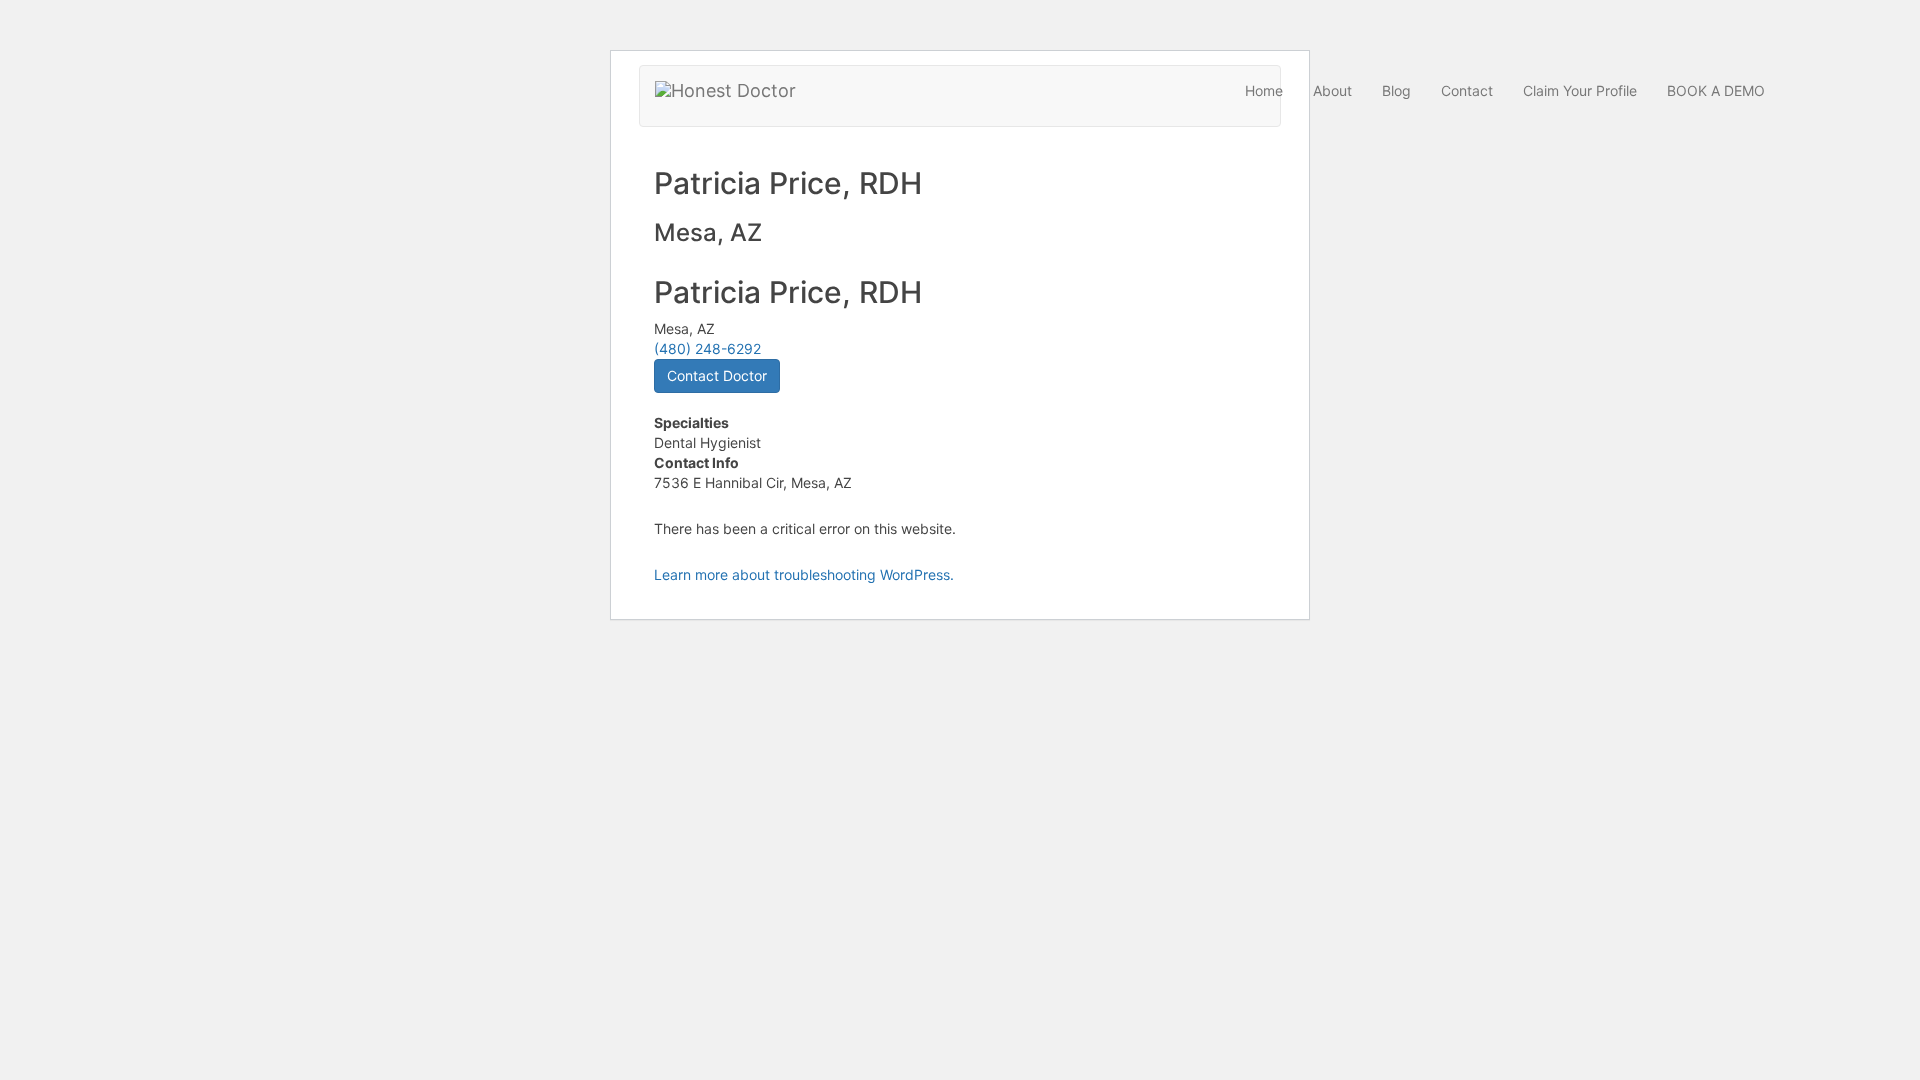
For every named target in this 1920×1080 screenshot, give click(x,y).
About (1332, 90)
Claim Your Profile (1580, 90)
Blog (1396, 90)
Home (1264, 90)
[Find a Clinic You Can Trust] (725, 91)
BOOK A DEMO (1716, 90)
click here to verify (1076, 346)
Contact (1467, 90)
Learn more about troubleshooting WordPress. (804, 574)
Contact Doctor (717, 375)
